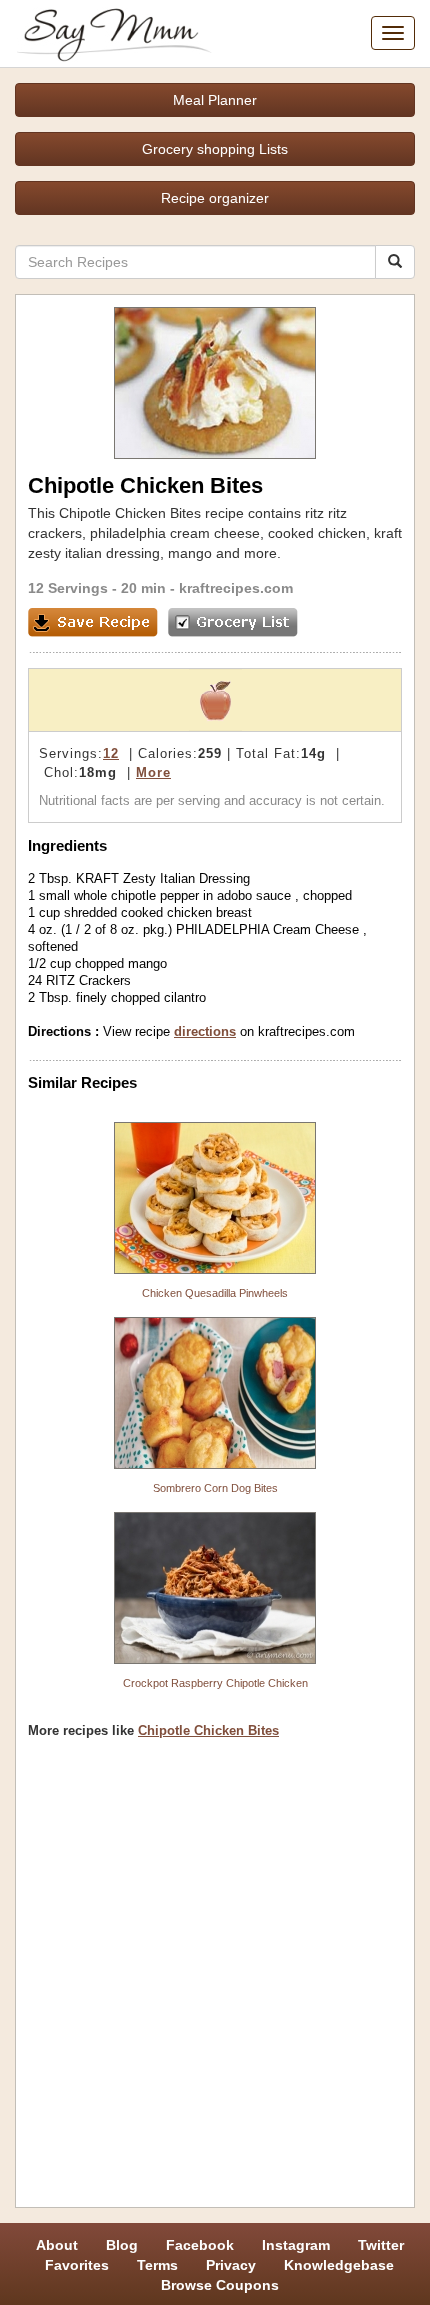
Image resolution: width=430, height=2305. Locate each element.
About (57, 2245)
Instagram (296, 2245)
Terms (157, 2265)
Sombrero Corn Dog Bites (215, 1488)
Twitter (381, 2245)
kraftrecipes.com (236, 588)
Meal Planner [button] (215, 100)
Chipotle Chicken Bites (208, 1730)
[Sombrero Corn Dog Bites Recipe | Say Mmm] (215, 1393)
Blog (122, 2245)
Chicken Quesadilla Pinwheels (215, 1293)
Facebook (200, 2245)
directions (205, 1031)
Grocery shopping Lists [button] (215, 149)
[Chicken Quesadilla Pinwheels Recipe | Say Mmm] (215, 1198)
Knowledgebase (339, 2265)
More (153, 772)
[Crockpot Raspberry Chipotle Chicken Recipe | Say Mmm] (215, 1588)
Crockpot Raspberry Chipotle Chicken (215, 1683)
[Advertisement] (215, 1980)
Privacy (231, 2265)
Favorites (77, 2265)
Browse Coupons (220, 2285)
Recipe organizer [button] (215, 198)
